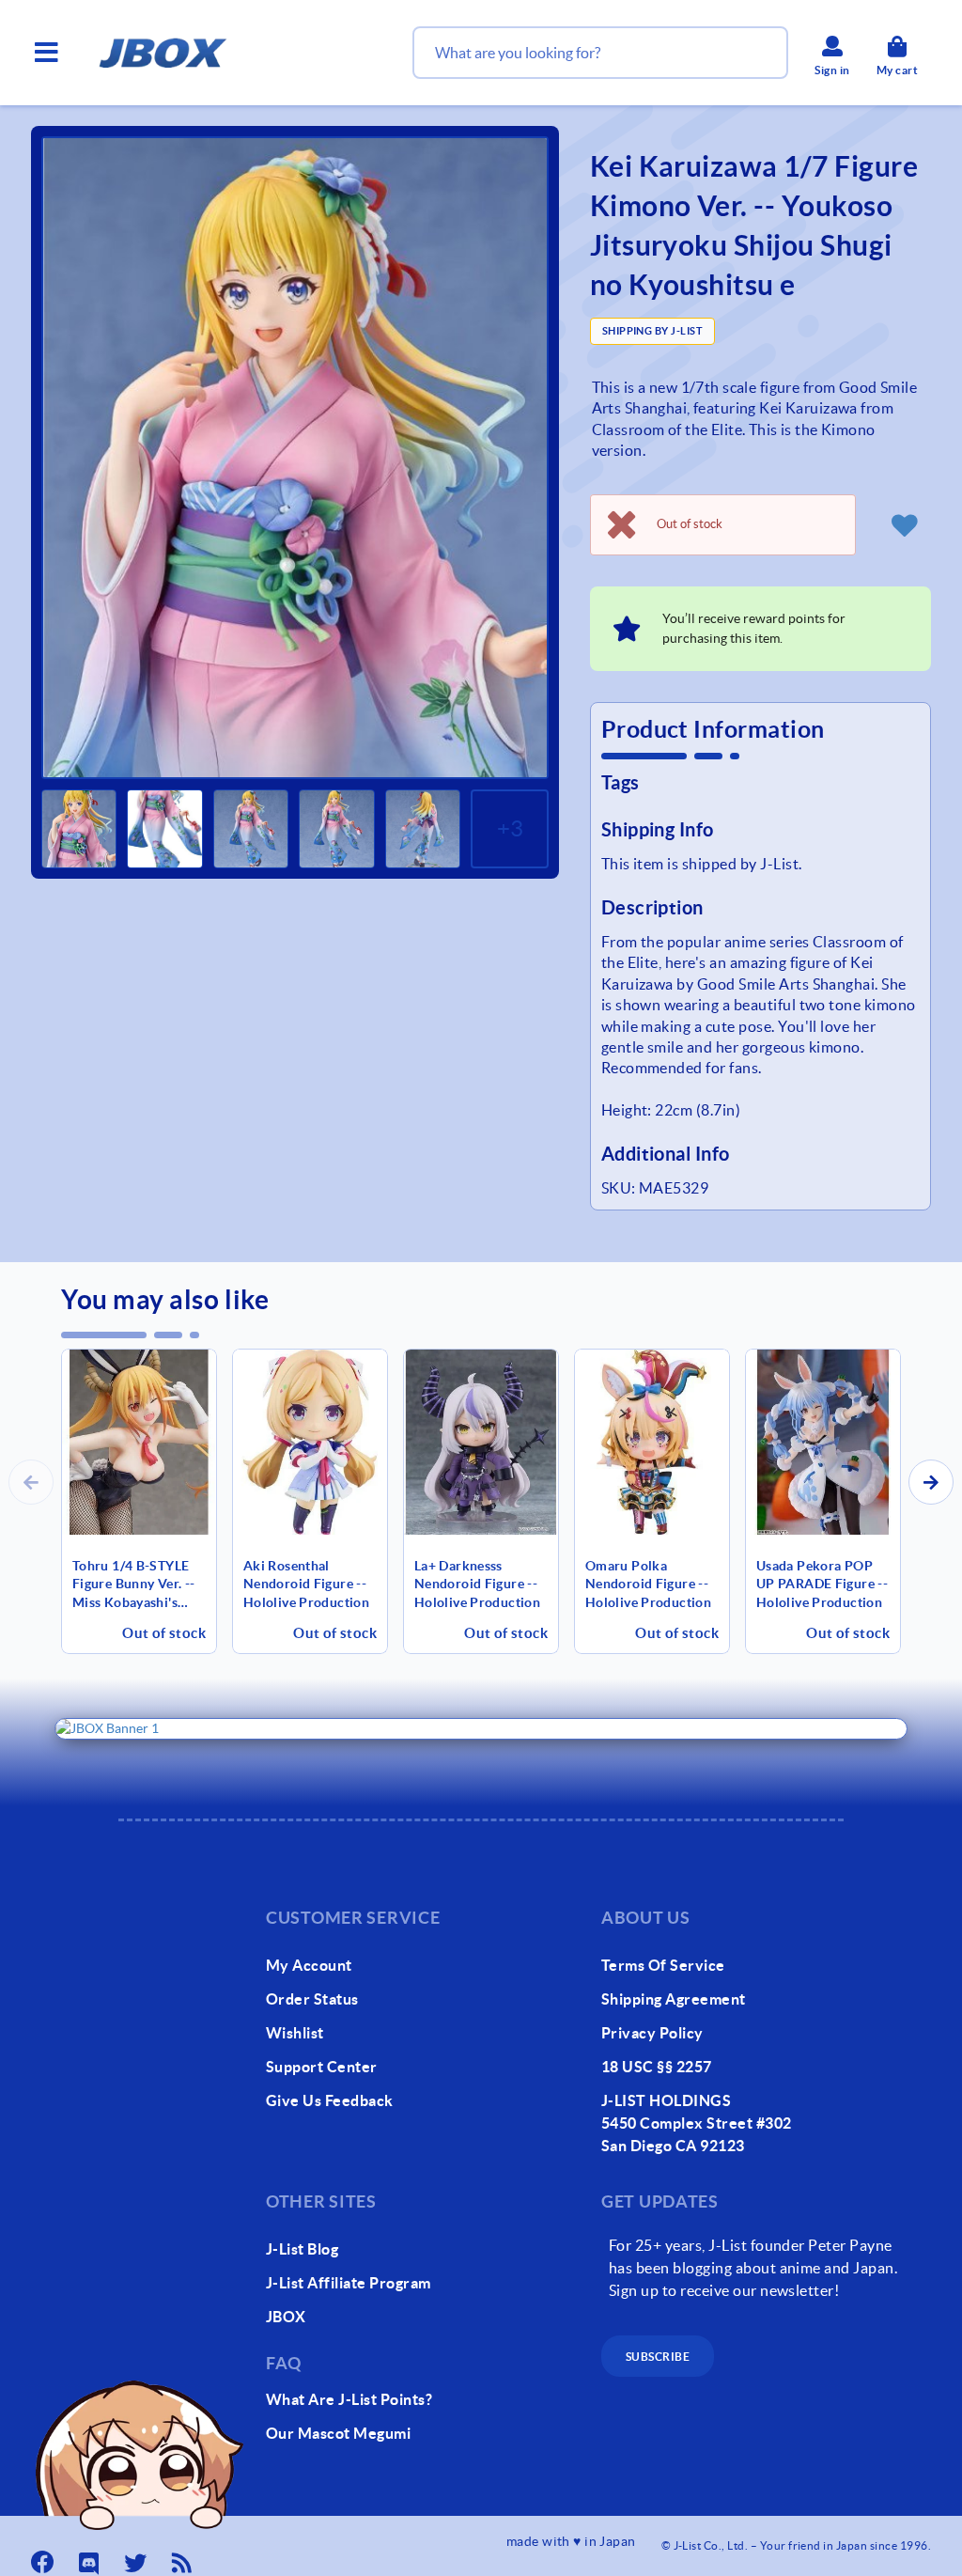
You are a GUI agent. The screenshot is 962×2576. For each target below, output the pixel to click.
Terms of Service (663, 1965)
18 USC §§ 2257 (657, 2067)
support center (322, 2067)
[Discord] (91, 2557)
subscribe (658, 2357)
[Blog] (184, 2557)
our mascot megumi (338, 2433)
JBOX (286, 2317)
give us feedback (330, 2100)
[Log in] (905, 524)
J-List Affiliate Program (349, 2283)
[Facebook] (44, 2557)
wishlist (295, 2033)
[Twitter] (137, 2557)
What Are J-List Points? (349, 2399)
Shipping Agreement (674, 1999)
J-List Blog (302, 2249)
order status (312, 1999)
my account (309, 1965)
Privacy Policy (652, 2033)
